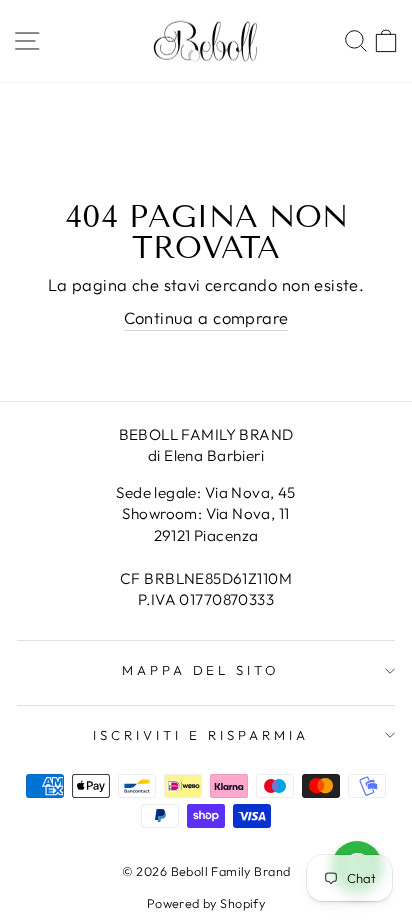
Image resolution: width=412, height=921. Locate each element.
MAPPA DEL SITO (201, 670)
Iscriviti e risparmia (200, 735)
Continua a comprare (206, 317)
